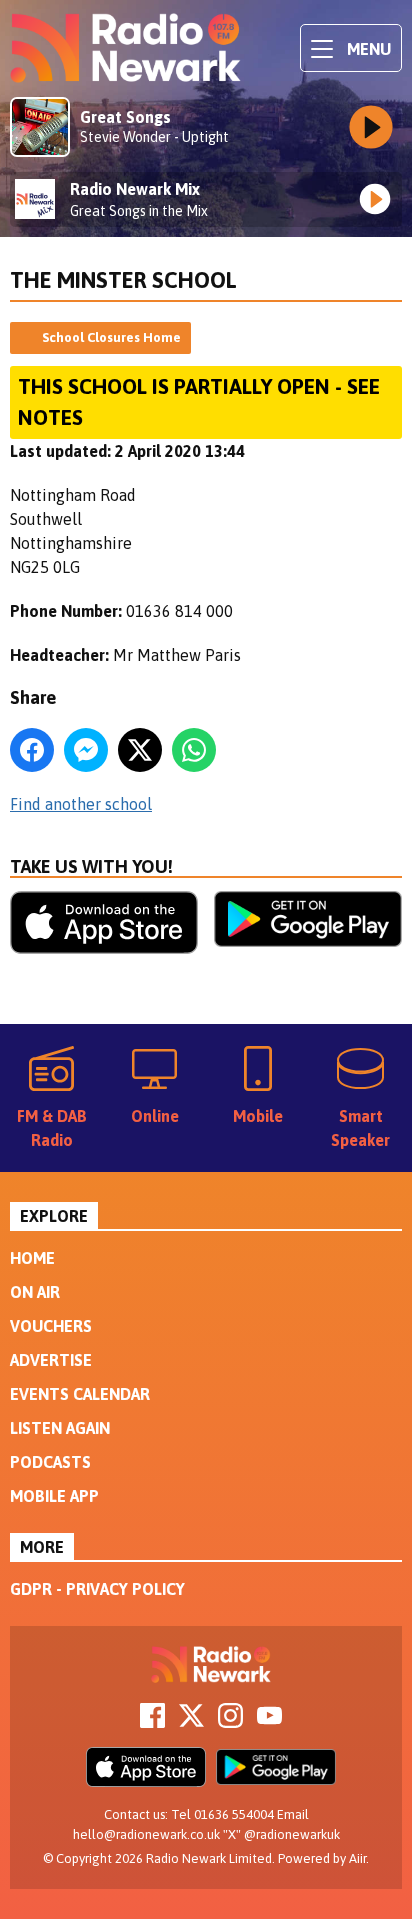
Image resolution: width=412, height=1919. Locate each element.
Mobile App (54, 1496)
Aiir (357, 1858)
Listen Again (60, 1428)
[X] (191, 1722)
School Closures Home (111, 337)
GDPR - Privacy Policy (97, 1589)
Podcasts (50, 1462)
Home (32, 1258)
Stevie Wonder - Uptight (154, 137)
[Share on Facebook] (32, 750)
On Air (35, 1292)
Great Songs (125, 117)
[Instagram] (230, 1722)
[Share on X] (140, 750)
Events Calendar (80, 1394)
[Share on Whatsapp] (194, 750)
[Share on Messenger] (86, 750)
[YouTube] (269, 1722)
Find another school (81, 804)
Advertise (51, 1360)
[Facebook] (152, 1722)
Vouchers (51, 1326)
